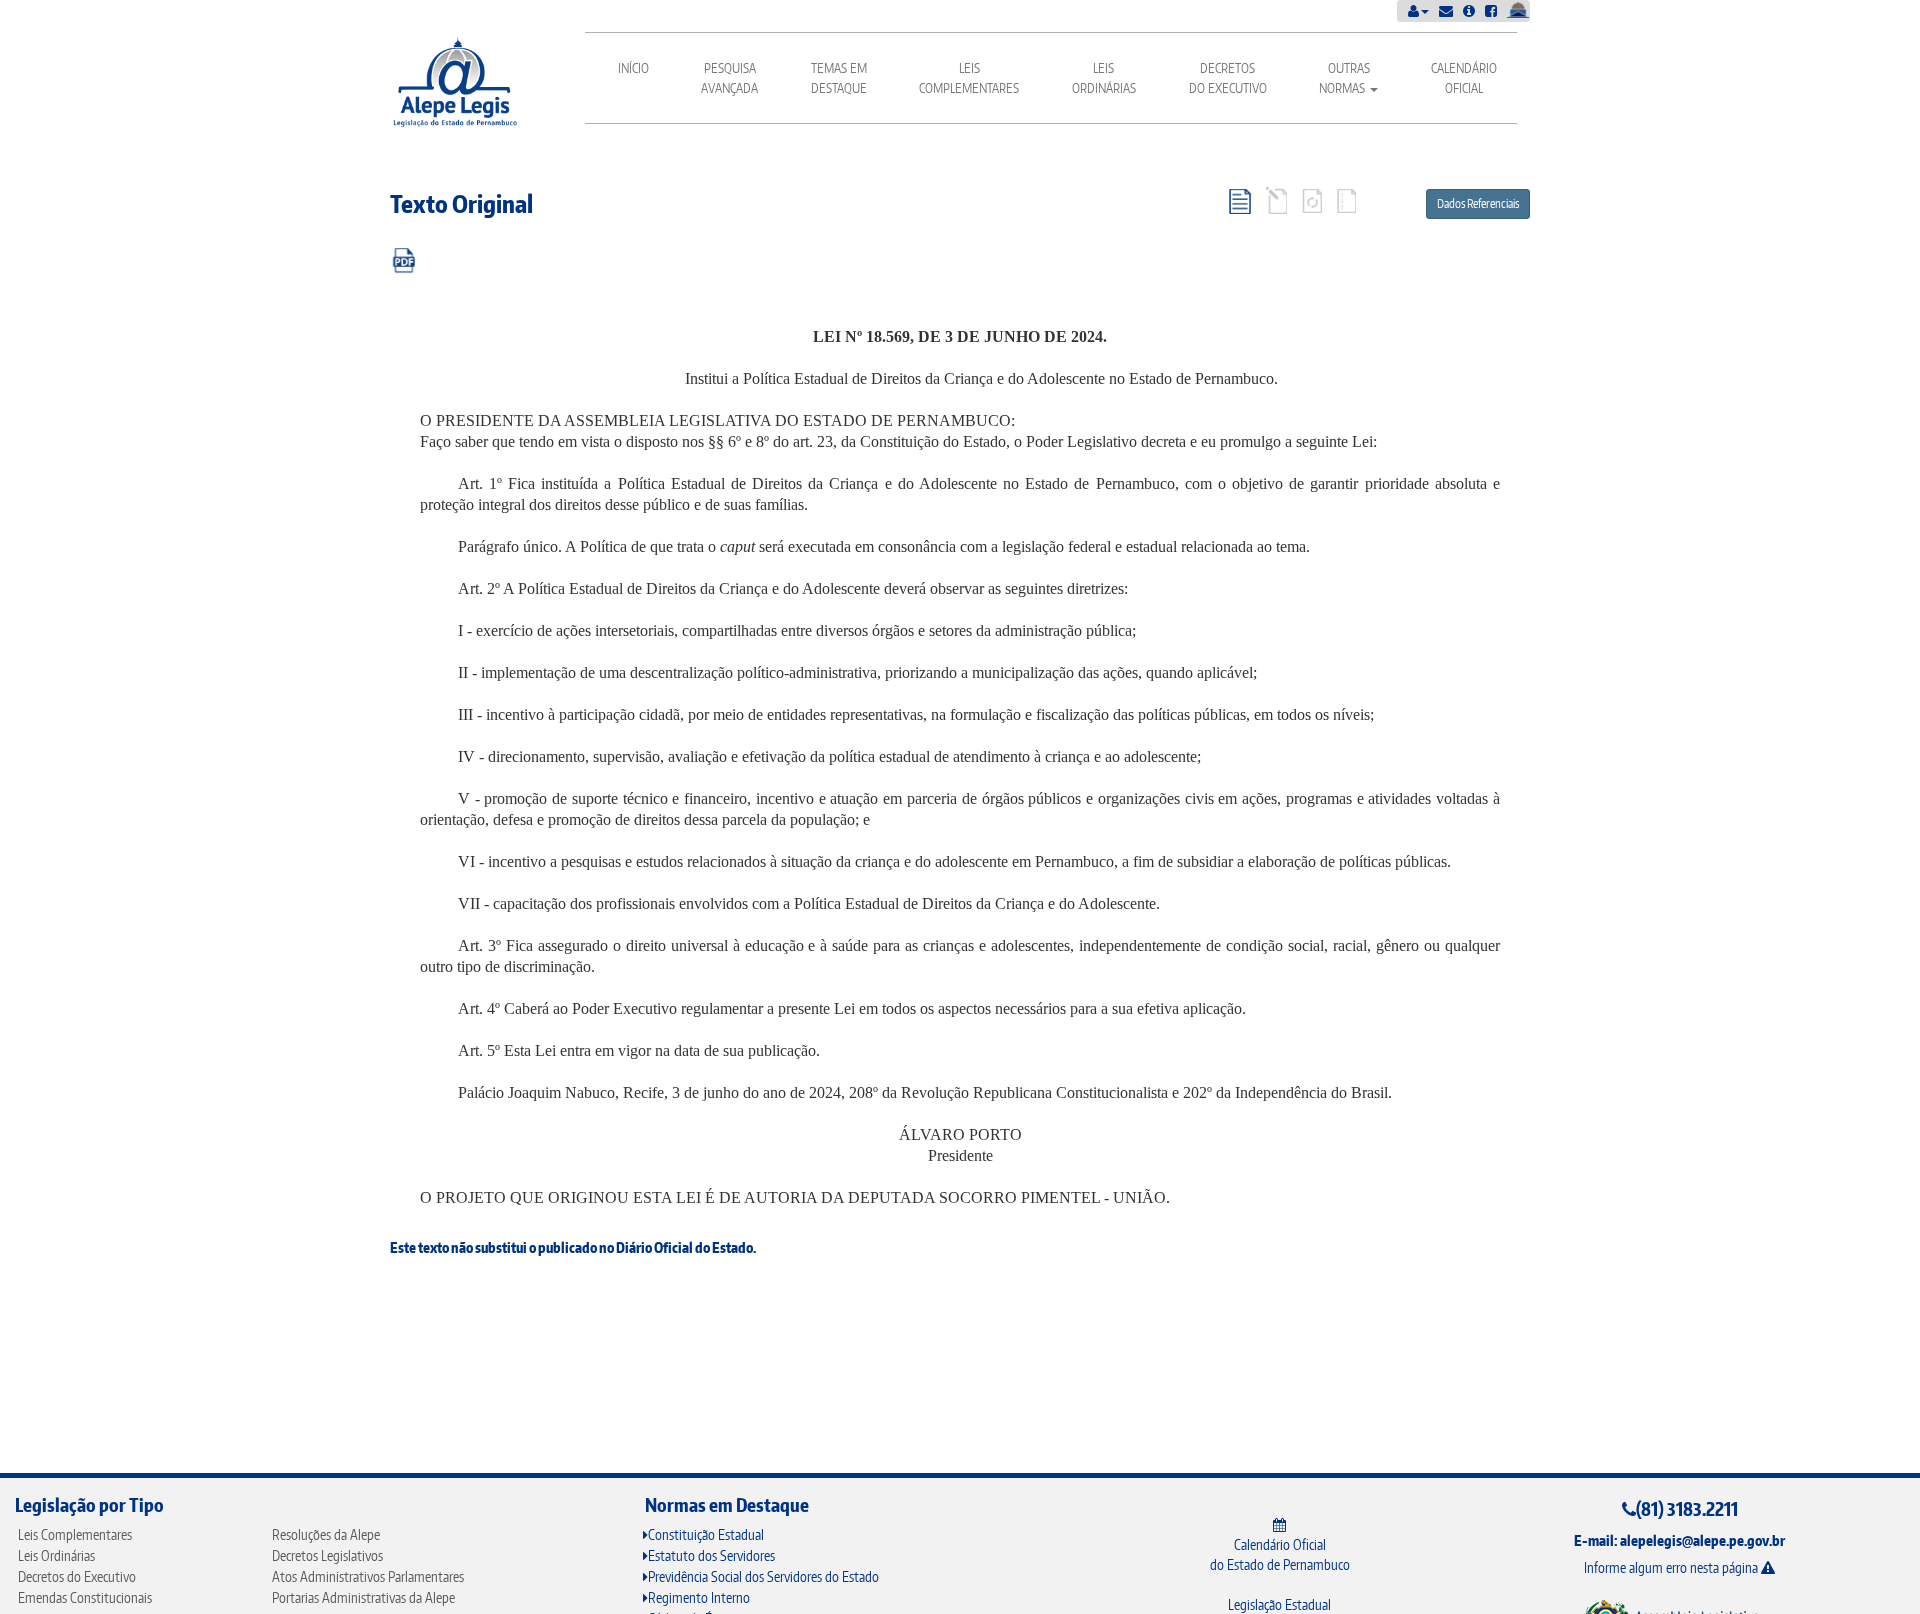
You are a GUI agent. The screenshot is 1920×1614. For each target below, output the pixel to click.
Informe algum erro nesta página (1672, 1567)
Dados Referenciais (1478, 203)
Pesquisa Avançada (729, 78)
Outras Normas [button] (1344, 78)
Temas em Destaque (839, 78)
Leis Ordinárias (1104, 78)
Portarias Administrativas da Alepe (363, 1597)
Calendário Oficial (1464, 78)
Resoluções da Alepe (326, 1534)
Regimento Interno (699, 1597)
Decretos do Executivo (1228, 78)
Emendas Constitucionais (85, 1597)
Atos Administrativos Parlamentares (368, 1576)
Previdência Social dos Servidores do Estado (763, 1576)
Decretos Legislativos (327, 1555)
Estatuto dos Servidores (711, 1555)
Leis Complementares (969, 78)
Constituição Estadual (706, 1534)
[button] (1418, 10)
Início (633, 68)
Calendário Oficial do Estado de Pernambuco (1280, 1554)
